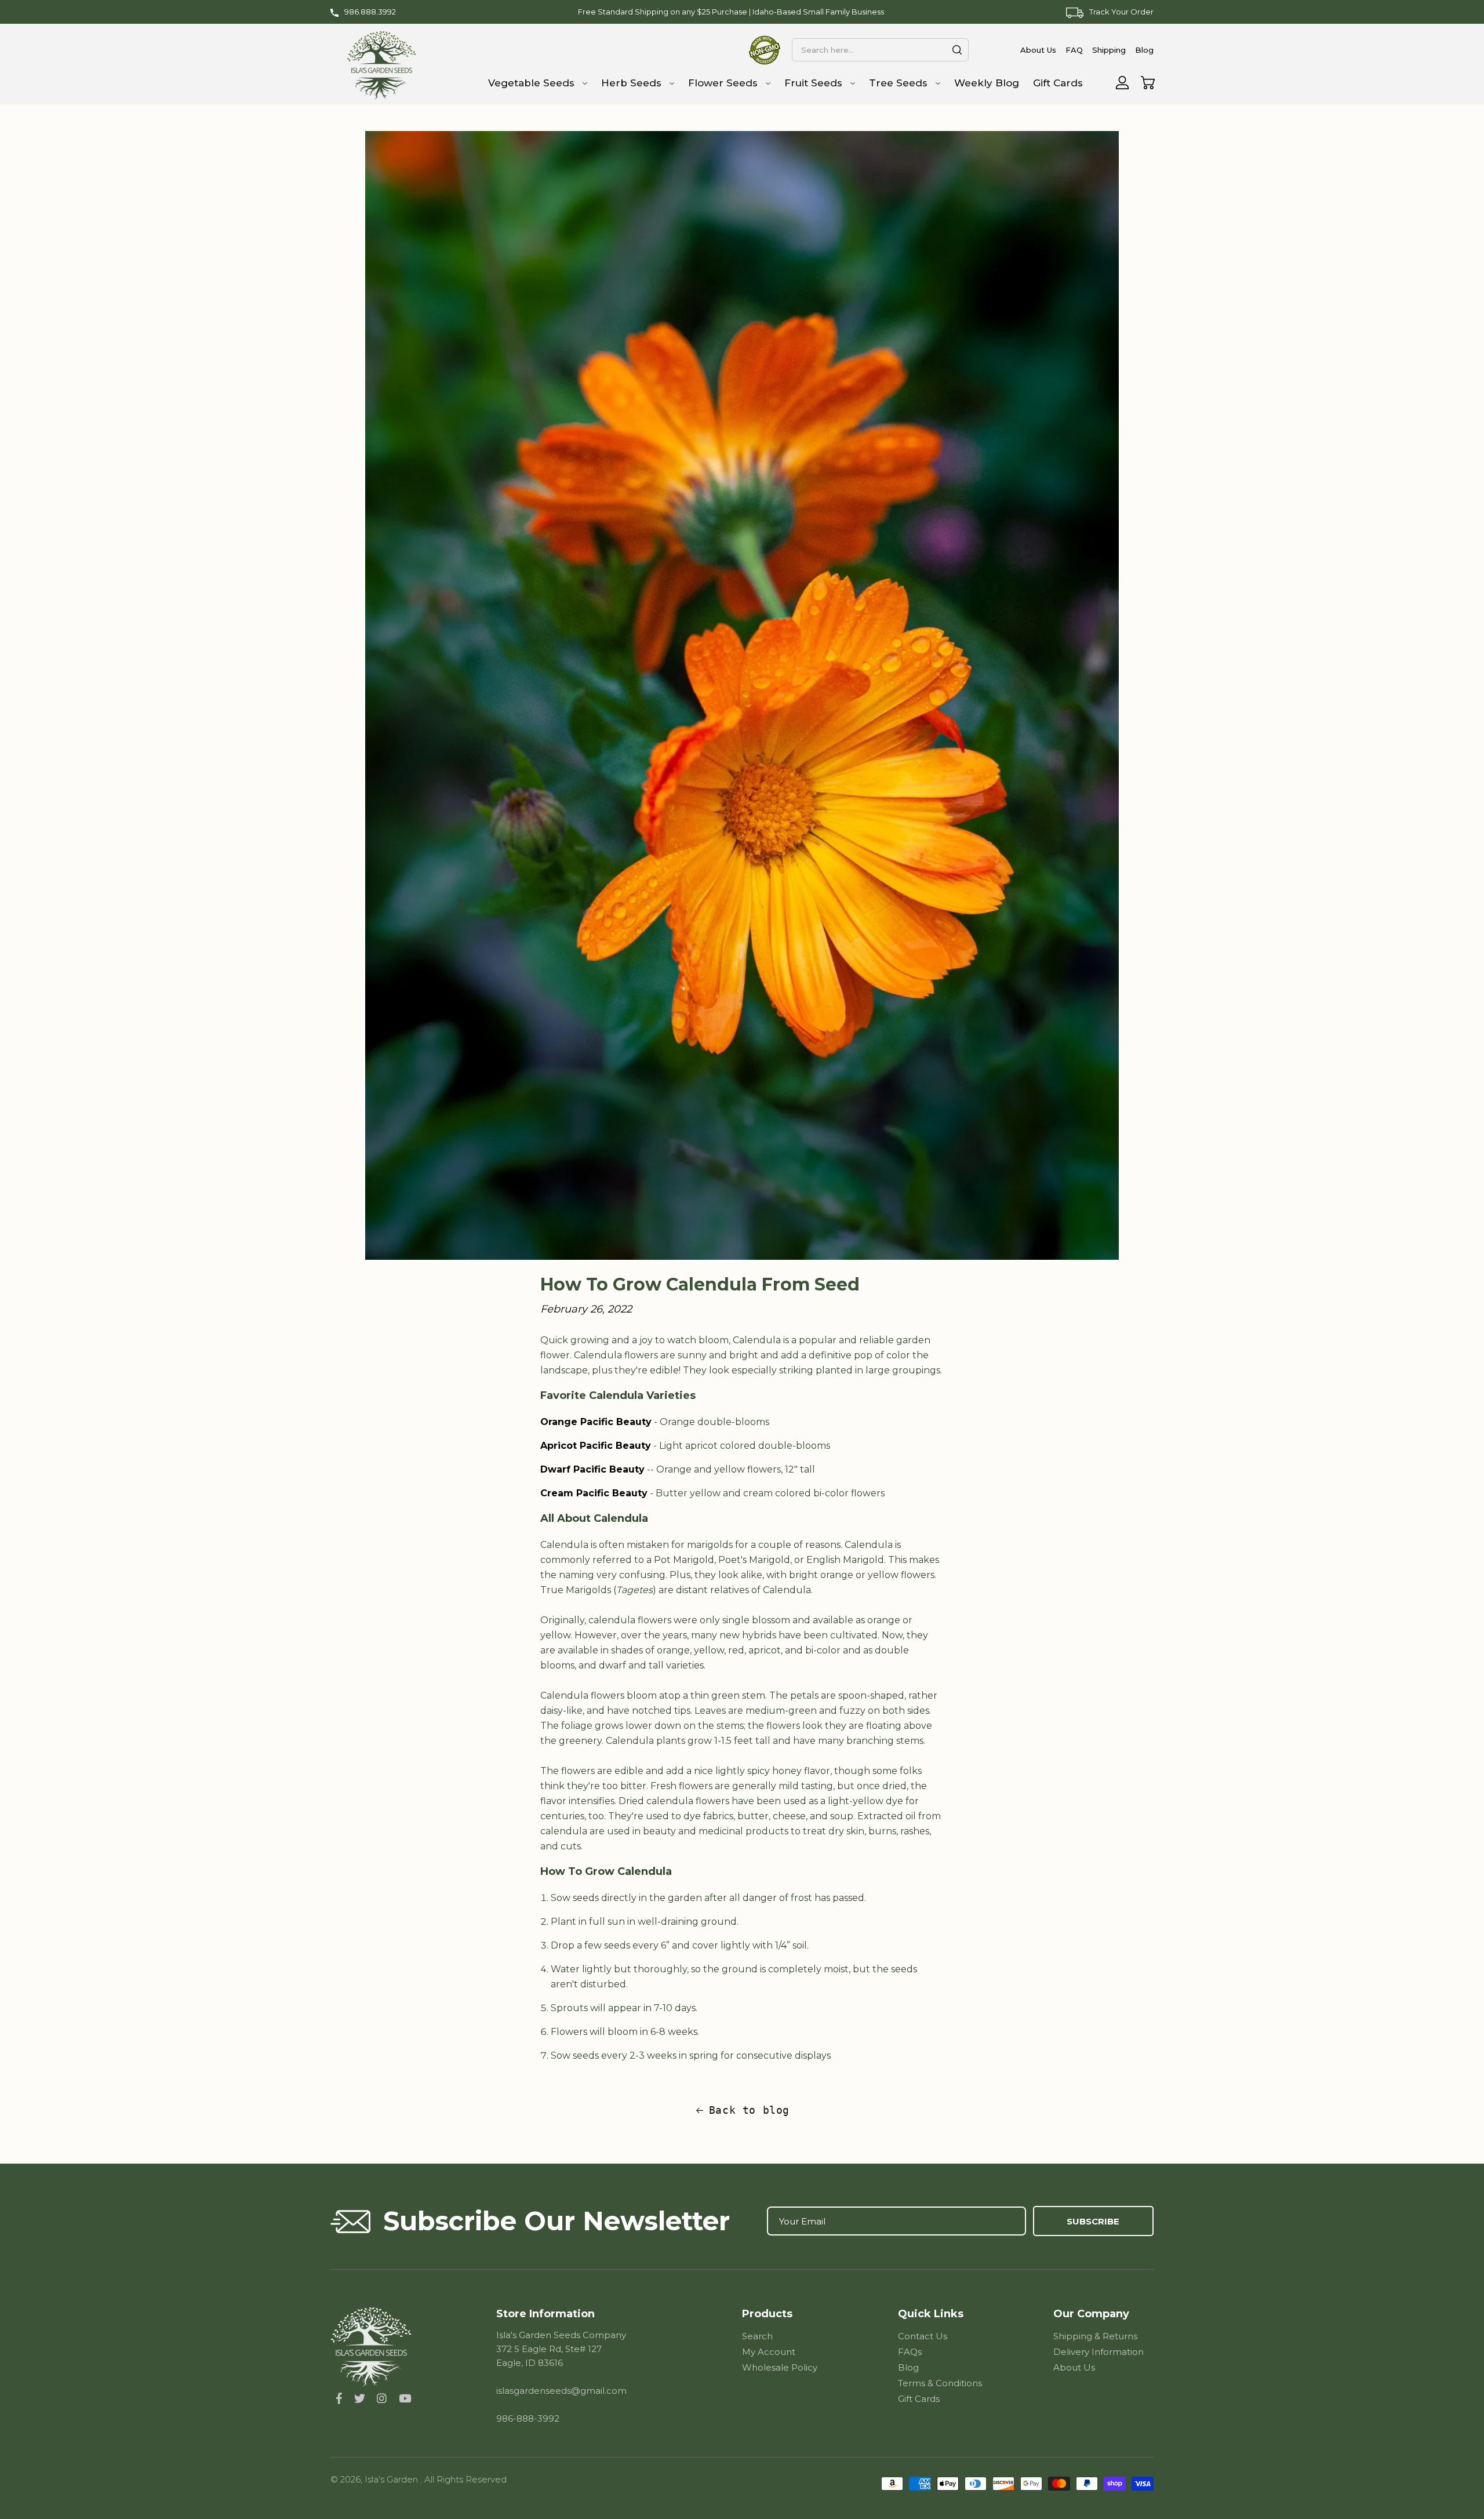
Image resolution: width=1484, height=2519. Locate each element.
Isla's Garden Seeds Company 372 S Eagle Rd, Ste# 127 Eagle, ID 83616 (561, 2349)
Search (757, 2336)
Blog (908, 2367)
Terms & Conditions (940, 2383)
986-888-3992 (528, 2418)
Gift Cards (919, 2399)
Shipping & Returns (1095, 2336)
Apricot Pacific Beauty (596, 1446)
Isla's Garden (392, 2479)
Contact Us (923, 2336)
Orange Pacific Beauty (596, 1422)
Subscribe (1093, 2221)
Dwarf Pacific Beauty (592, 1469)
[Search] (957, 50)
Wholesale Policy (780, 2367)
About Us (1074, 2367)
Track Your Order (1121, 12)
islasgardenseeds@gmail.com (561, 2391)
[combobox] (880, 50)
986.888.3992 (370, 12)
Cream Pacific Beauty (594, 1493)
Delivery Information (1099, 2352)
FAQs (910, 2352)
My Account (769, 2352)
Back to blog (749, 2110)
